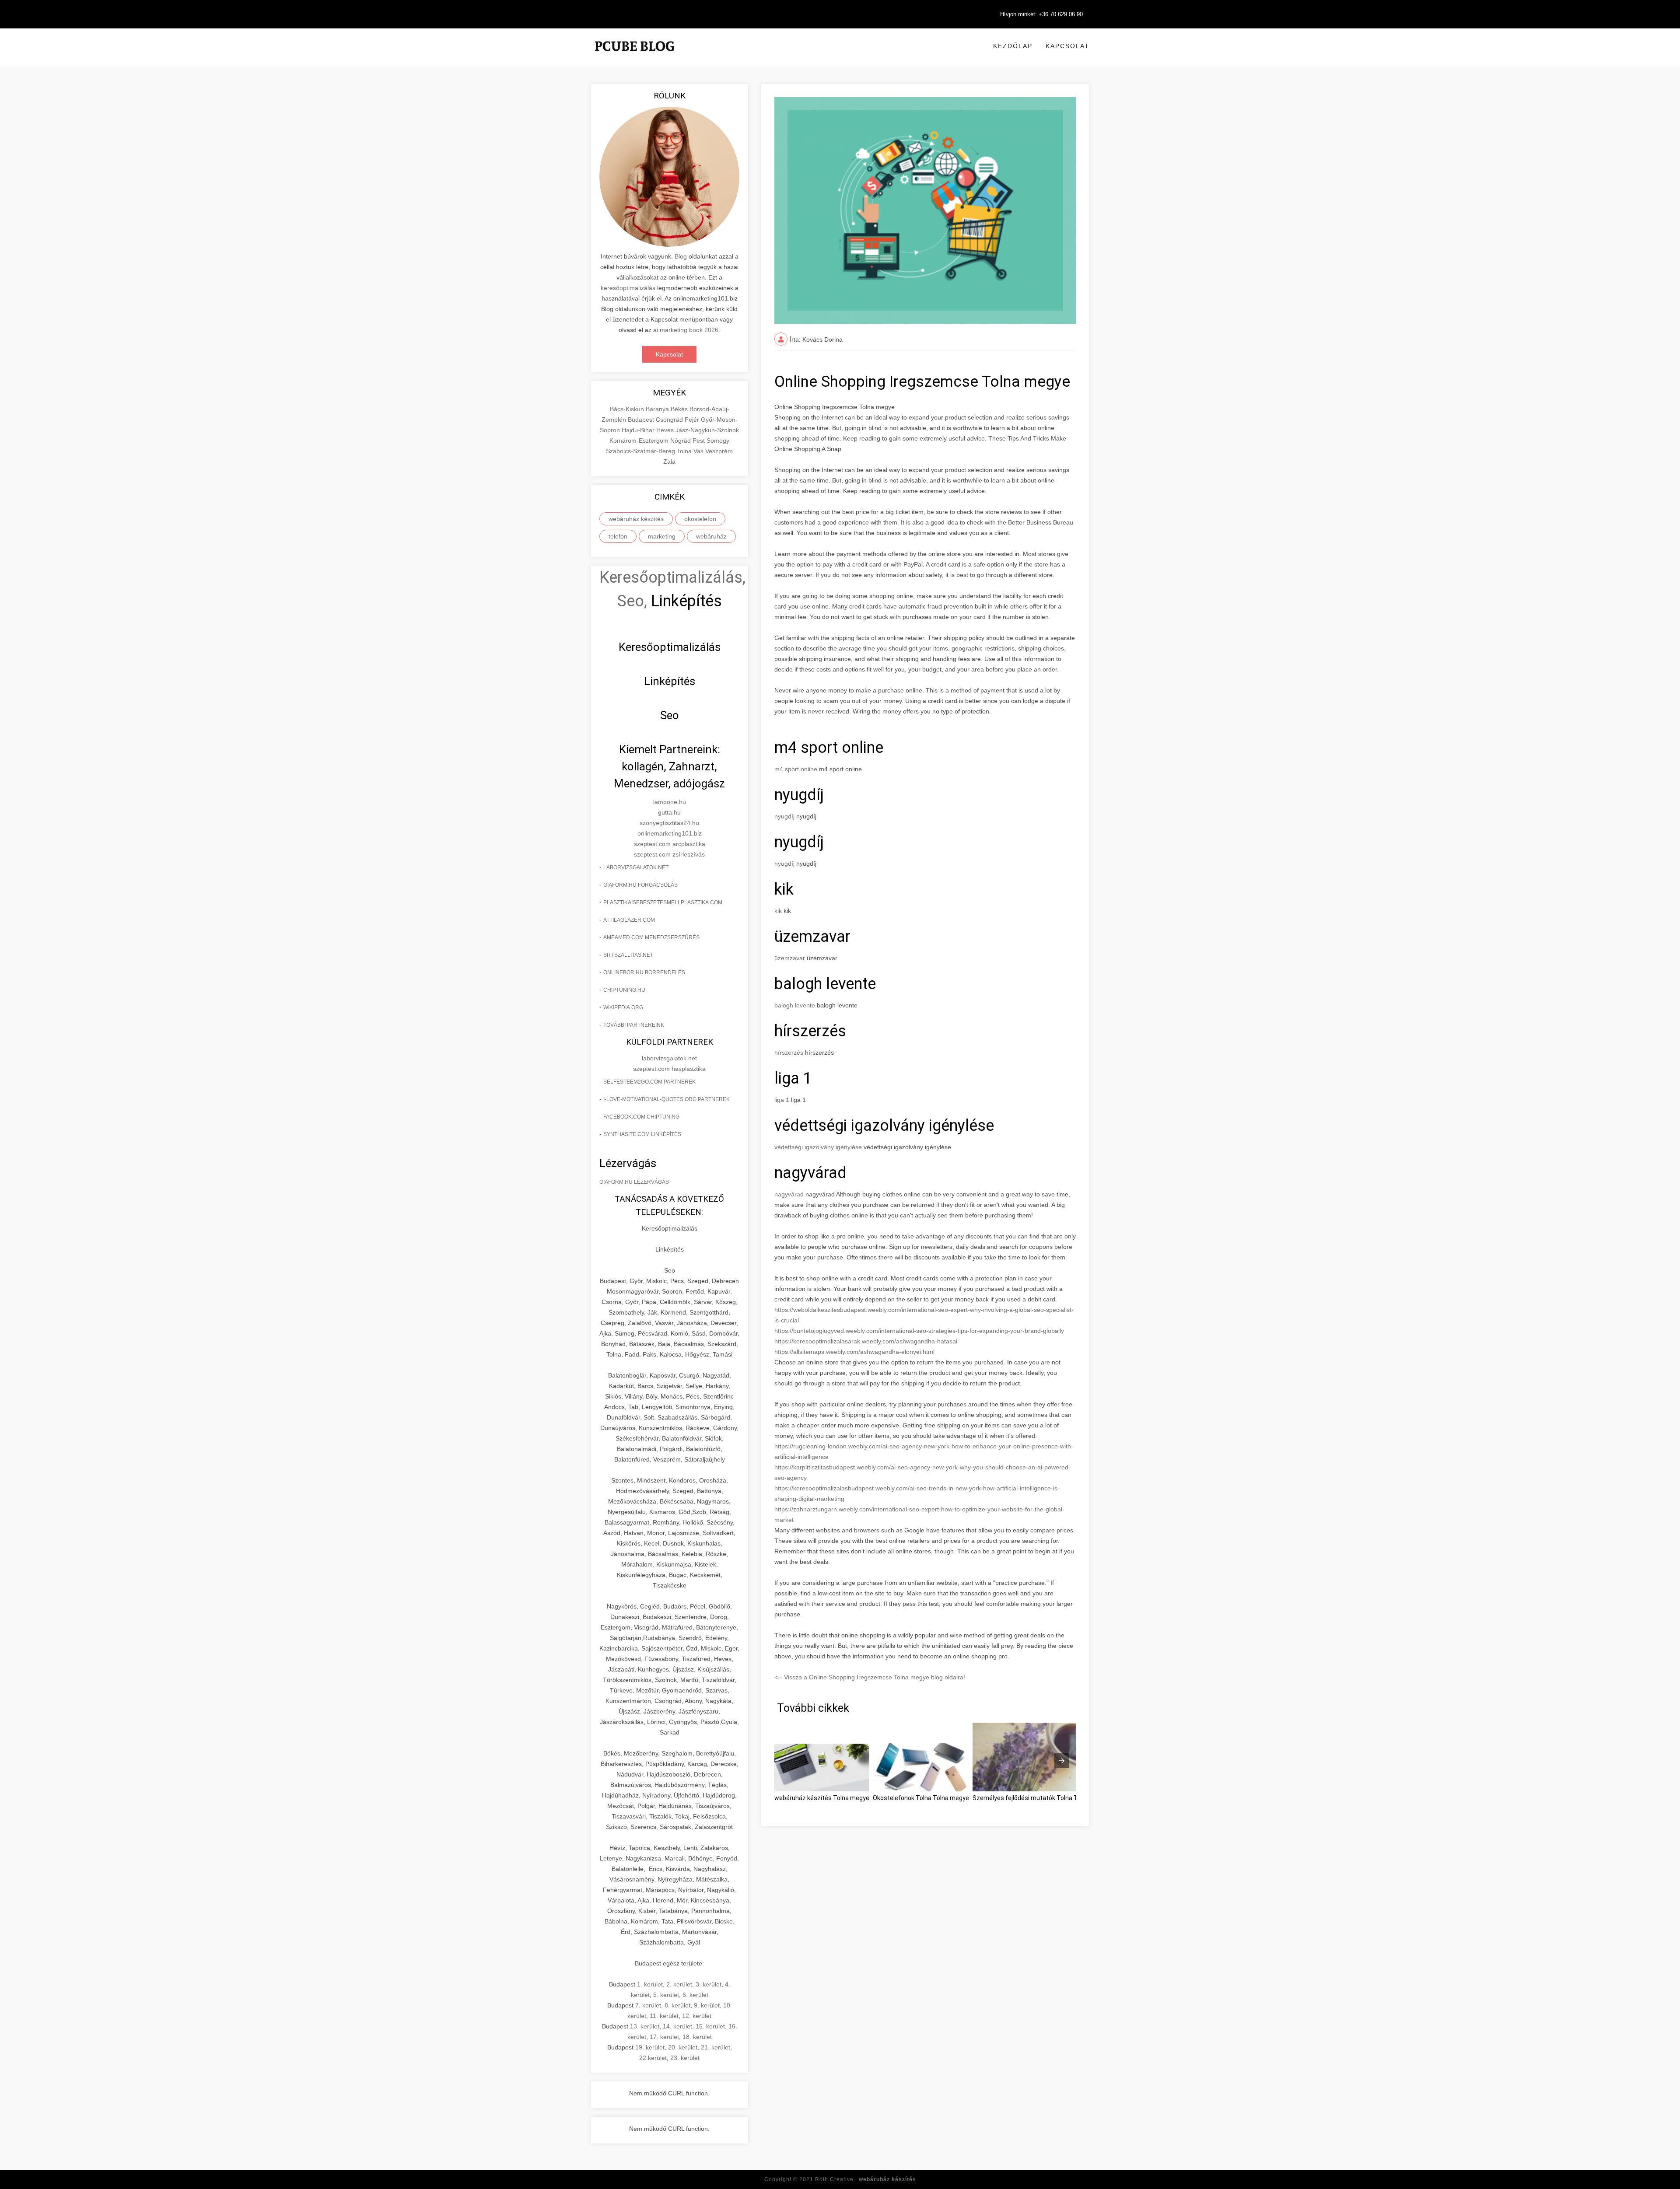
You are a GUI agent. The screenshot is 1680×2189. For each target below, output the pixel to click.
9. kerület (707, 2005)
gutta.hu (669, 812)
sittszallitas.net (628, 955)
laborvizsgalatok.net (636, 867)
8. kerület (677, 2005)
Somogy (718, 441)
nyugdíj (784, 816)
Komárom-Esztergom (640, 441)
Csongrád (670, 420)
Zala (669, 462)
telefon (618, 536)
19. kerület (650, 2047)
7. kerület (648, 2005)
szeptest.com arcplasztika (670, 844)
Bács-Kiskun (628, 409)
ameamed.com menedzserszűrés (651, 937)
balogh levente (795, 1005)
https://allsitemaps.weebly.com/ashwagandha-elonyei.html (854, 1352)
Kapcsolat (1067, 46)
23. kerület (685, 2058)
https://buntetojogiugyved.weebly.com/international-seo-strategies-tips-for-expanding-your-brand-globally (919, 1331)
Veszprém (719, 451)
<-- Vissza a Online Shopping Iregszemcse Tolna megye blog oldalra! (870, 1677)
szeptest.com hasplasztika (669, 1069)
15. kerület (710, 2026)
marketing (662, 536)
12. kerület (697, 2016)
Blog (681, 256)
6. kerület (695, 1995)
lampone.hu (670, 802)
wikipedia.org (623, 1007)
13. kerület (645, 2026)
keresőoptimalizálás (628, 288)
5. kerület (666, 1995)
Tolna (685, 451)
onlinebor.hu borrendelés (644, 972)
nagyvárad (789, 1194)
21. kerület (716, 2047)
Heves (666, 430)
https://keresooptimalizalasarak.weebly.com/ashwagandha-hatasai (866, 1341)
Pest (700, 441)
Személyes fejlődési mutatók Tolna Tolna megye (1041, 1798)
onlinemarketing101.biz (670, 833)
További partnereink (634, 1025)
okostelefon (700, 519)
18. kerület (697, 2037)
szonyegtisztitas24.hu (669, 823)
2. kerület (679, 1984)
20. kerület (683, 2047)
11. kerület (664, 2016)
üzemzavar (790, 958)
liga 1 (782, 1100)
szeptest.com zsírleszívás (669, 854)
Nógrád (681, 441)
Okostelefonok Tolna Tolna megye (921, 1798)
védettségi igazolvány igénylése (818, 1147)
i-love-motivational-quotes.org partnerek (667, 1099)
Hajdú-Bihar (639, 430)
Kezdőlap (1013, 46)
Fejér (693, 420)
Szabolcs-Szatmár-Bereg (641, 451)
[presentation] (1062, 1761)
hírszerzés (789, 1053)
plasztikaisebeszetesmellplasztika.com (663, 902)
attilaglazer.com (629, 920)
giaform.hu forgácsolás (640, 885)
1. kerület (650, 1984)
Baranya (658, 409)
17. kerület (664, 2037)
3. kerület (709, 1984)
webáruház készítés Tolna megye (822, 1798)
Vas (699, 451)
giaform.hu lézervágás (634, 1182)
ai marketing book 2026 (686, 330)
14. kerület (677, 2026)
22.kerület (653, 2058)
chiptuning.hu (624, 990)
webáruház (711, 536)
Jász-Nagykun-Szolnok (707, 430)
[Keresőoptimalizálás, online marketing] (634, 57)
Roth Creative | (866, 2179)
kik (778, 911)
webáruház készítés (636, 519)
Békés (680, 409)
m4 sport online (796, 769)
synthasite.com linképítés (642, 1134)
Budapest (642, 420)
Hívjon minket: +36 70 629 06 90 (1041, 14)
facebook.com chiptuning (641, 1117)
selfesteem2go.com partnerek (649, 1082)
